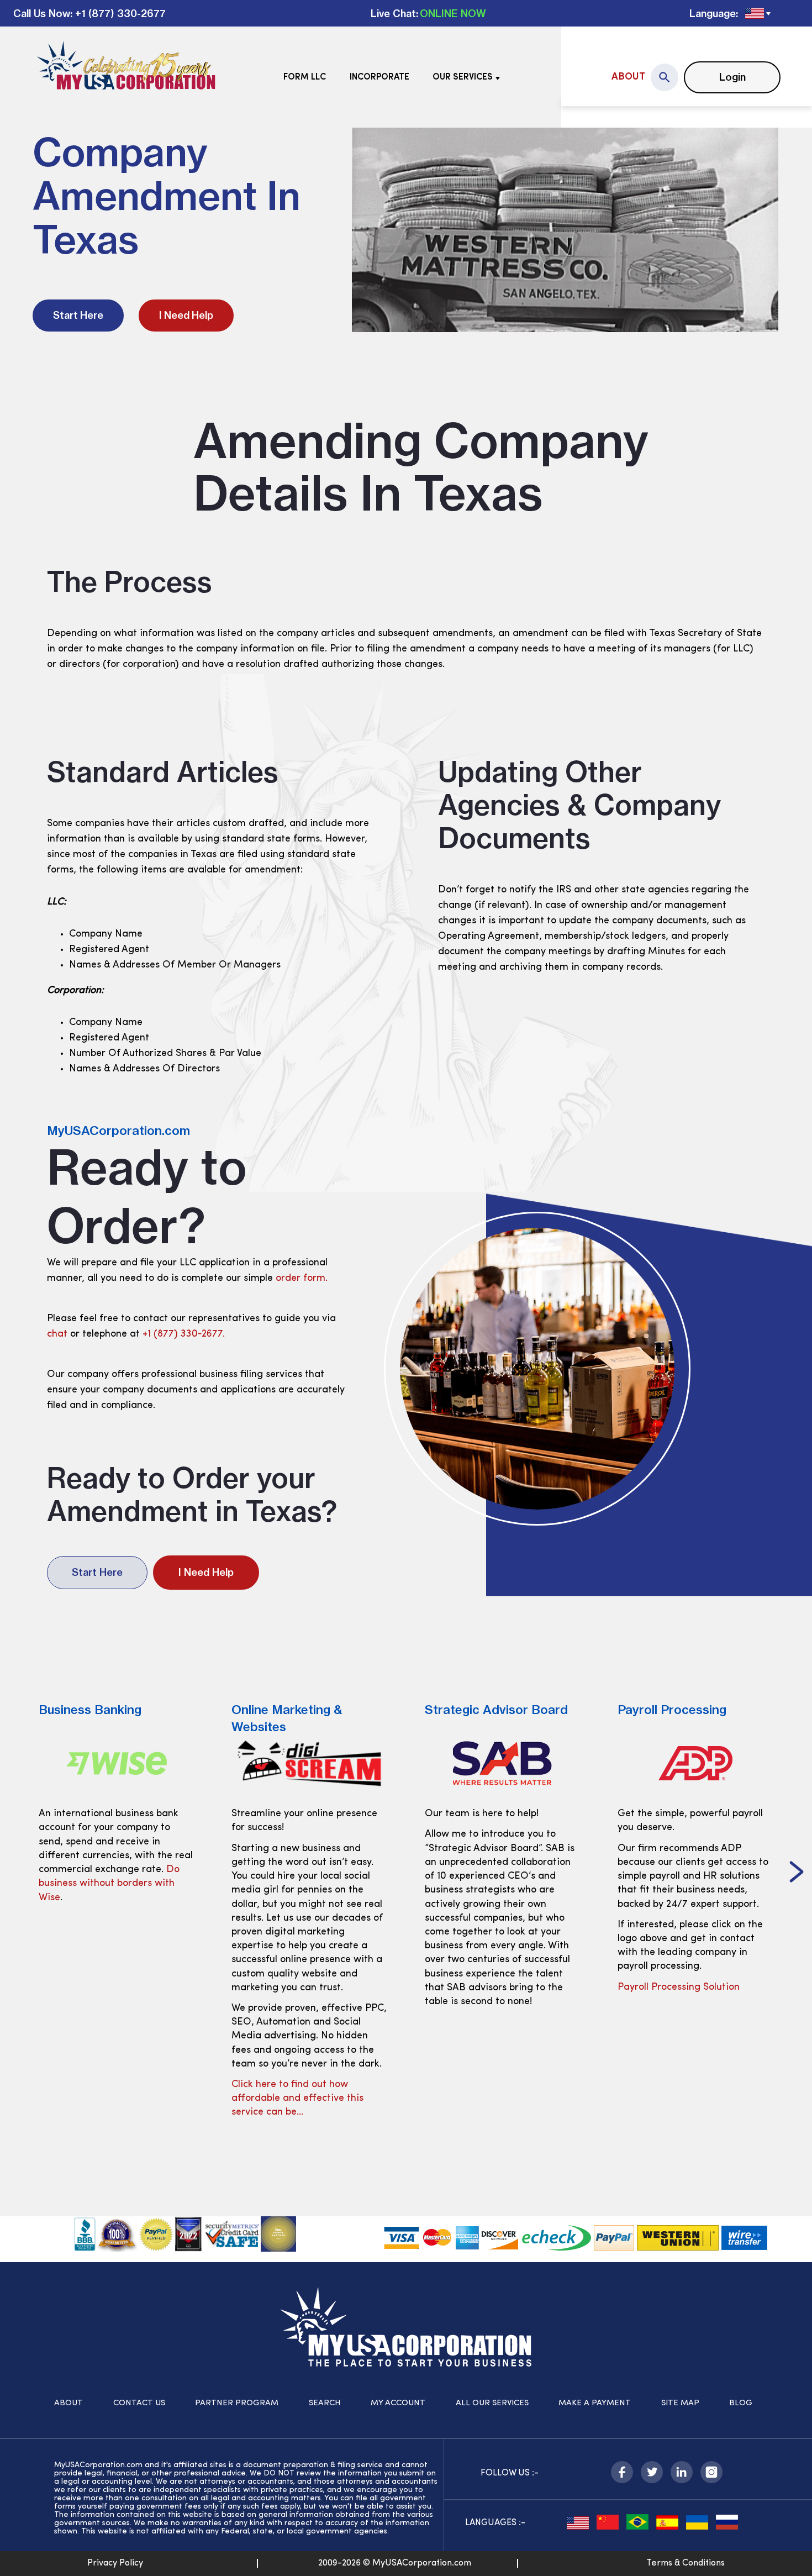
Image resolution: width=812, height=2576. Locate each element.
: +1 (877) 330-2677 (118, 14)
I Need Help (186, 315)
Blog (741, 2403)
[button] (15, 1873)
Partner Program (237, 2403)
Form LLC (305, 77)
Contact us (139, 2403)
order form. (302, 1279)
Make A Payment (595, 2403)
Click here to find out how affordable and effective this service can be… (105, 2099)
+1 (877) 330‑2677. (184, 1334)
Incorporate (379, 77)
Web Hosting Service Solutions (686, 2001)
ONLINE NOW (453, 14)
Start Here (78, 315)
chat (57, 1334)
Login (732, 77)
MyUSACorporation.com (118, 1131)
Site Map (680, 2403)
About (628, 77)
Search (325, 2403)
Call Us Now (42, 14)
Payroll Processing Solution (486, 1988)
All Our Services (492, 2403)
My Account (398, 2403)
